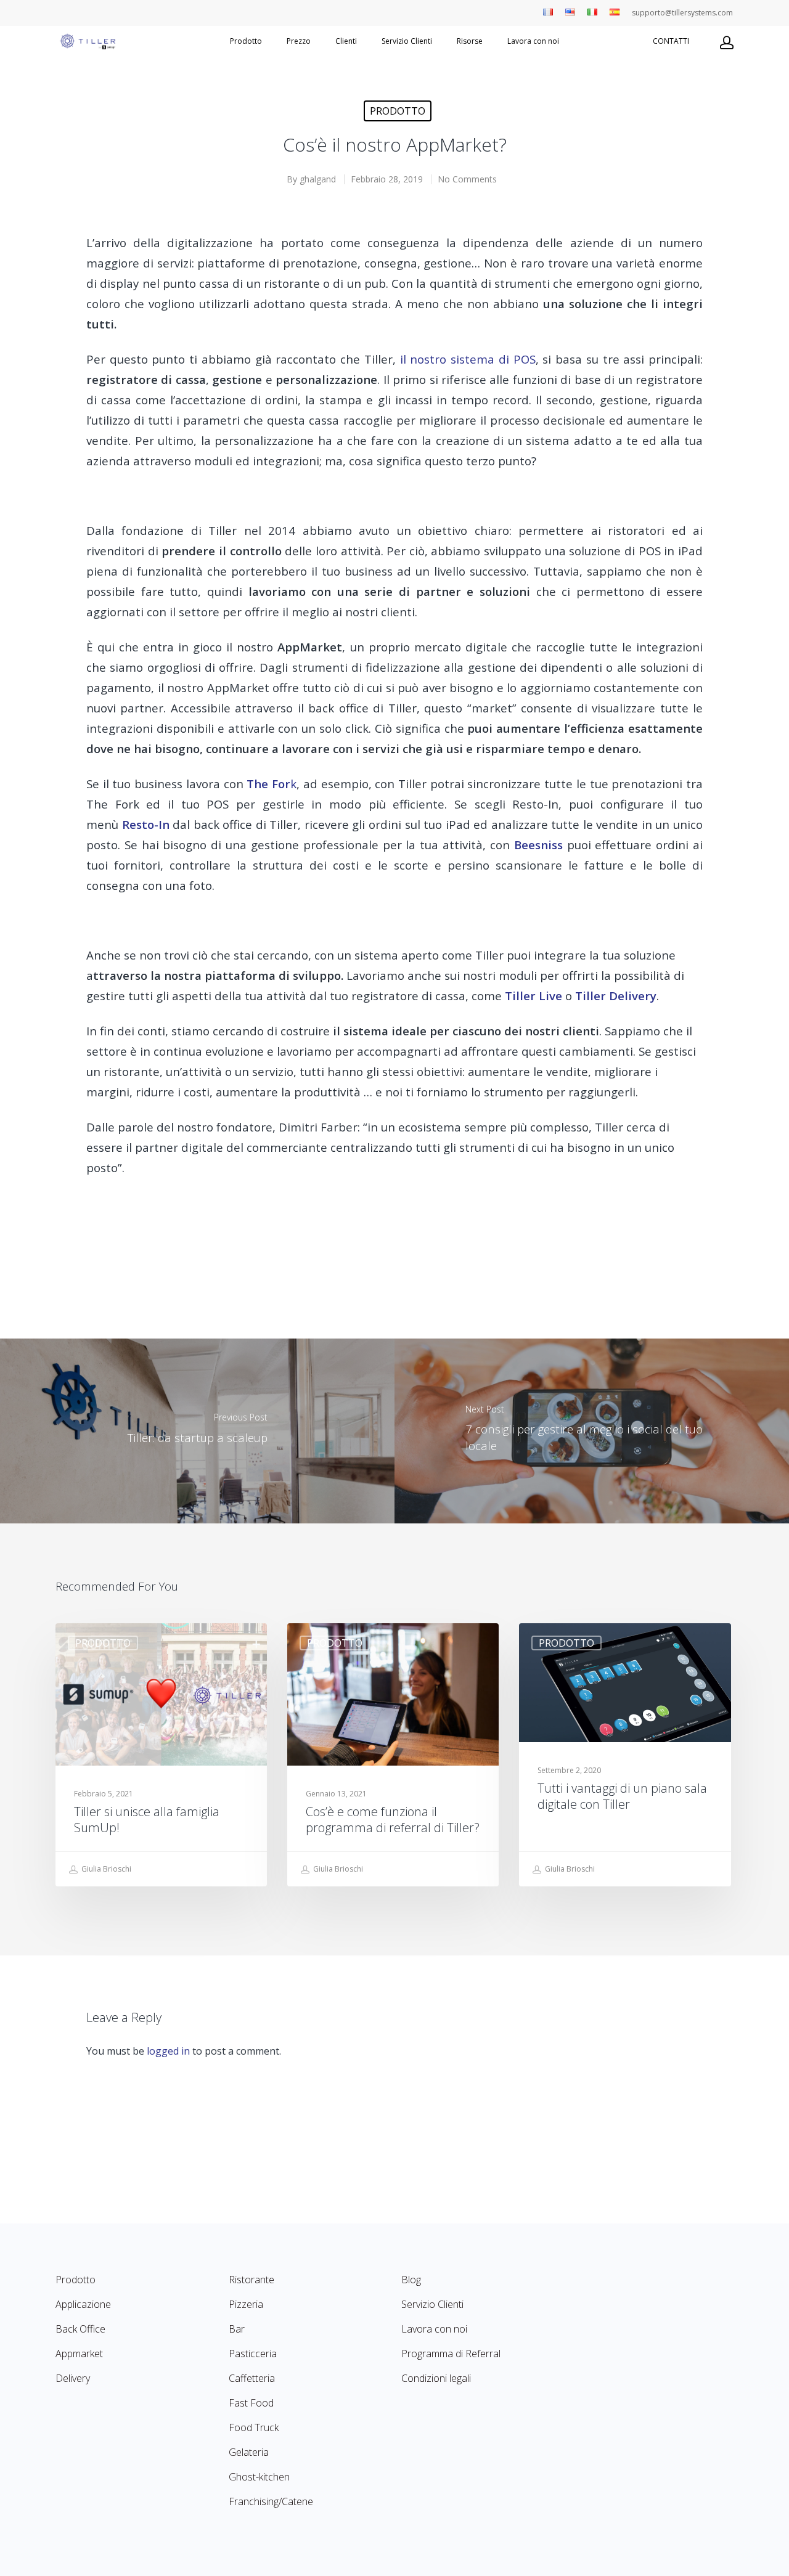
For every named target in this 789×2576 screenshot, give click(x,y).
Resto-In (146, 824)
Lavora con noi (533, 41)
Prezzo (299, 41)
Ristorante (251, 2280)
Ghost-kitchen (259, 2477)
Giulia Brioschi (105, 1869)
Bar (237, 2329)
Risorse (470, 41)
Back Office (80, 2329)
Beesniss (538, 845)
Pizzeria (246, 2304)
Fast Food (251, 2403)
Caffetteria (252, 2378)
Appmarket (79, 2354)
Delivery (73, 2378)
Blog (411, 2280)
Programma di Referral (451, 2354)
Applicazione (83, 2304)
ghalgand (318, 179)
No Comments (467, 179)
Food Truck (254, 2427)
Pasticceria (253, 2354)
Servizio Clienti (407, 41)
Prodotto (246, 41)
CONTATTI (671, 41)
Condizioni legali (436, 2378)
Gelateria (249, 2452)
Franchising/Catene (271, 2501)
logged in (168, 2051)
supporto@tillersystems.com (682, 13)
